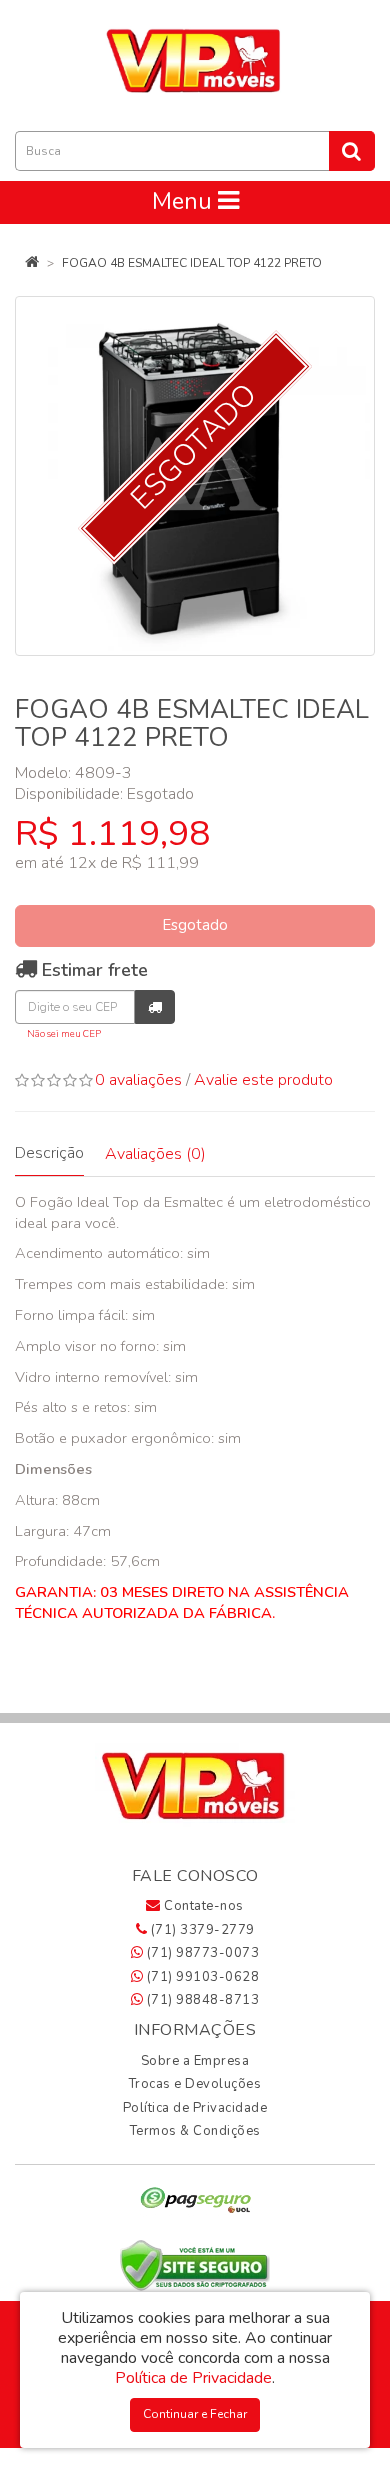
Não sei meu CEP (64, 1033)
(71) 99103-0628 (201, 1977)
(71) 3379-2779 (201, 1930)
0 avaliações (138, 1080)
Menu (185, 201)
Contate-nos (202, 1906)
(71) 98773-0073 (201, 1953)
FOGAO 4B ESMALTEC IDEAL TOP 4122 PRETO (192, 263)
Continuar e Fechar (195, 2414)
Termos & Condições (195, 2131)
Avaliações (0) (155, 1154)
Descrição (49, 1153)
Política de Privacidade (195, 2108)
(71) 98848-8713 (201, 2000)
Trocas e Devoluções (195, 2084)
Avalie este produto (263, 1080)
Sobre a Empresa (195, 2061)
